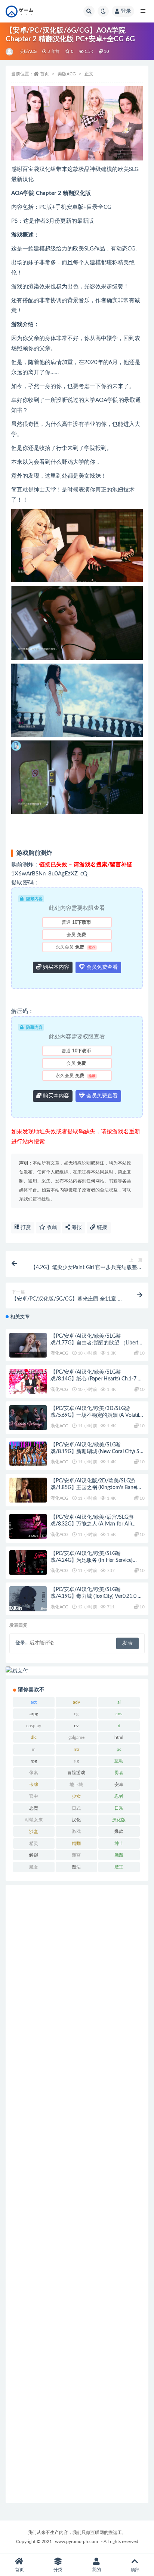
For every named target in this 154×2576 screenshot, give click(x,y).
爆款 (119, 1831)
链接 (101, 1227)
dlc (34, 1737)
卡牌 (34, 1785)
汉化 (76, 1820)
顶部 (135, 2570)
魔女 (34, 1867)
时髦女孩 (34, 1820)
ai (119, 1702)
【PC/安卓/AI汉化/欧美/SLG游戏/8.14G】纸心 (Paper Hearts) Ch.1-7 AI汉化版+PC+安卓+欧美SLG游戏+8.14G (97, 1379)
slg (76, 1761)
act (34, 1702)
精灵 (34, 1843)
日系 (119, 1808)
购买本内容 (55, 967)
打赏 (25, 1227)
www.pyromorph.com (76, 2542)
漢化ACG (59, 1353)
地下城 (76, 1785)
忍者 (119, 1796)
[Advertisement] (77, 2194)
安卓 (119, 1785)
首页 (44, 74)
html (119, 1737)
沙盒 (34, 1831)
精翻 (76, 1843)
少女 (76, 1796)
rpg (34, 1761)
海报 (76, 1227)
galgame (76, 1737)
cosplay (34, 1726)
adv (76, 1702)
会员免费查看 (101, 967)
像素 (34, 1773)
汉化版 (119, 1820)
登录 (126, 11)
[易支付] (77, 1671)
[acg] (10, 52)
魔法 (76, 1867)
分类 (58, 2570)
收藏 (51, 1227)
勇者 (119, 1773)
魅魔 (119, 1855)
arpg (34, 1714)
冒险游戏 (76, 1773)
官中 (34, 1796)
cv (76, 1726)
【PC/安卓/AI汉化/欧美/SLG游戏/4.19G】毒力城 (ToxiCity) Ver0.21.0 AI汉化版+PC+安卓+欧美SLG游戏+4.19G (97, 1596)
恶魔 (34, 1808)
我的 (96, 2570)
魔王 (119, 1867)
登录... (22, 1643)
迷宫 (76, 1855)
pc (119, 1749)
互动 (119, 1761)
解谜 (34, 1855)
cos (119, 1714)
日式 (76, 1808)
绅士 (119, 1843)
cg (76, 1714)
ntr (76, 1749)
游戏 (76, 1831)
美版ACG (28, 52)
